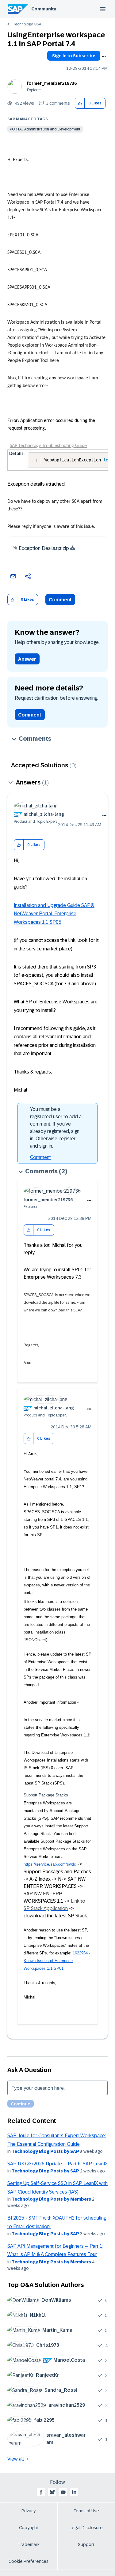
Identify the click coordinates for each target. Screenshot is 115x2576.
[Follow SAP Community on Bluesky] (52, 2492)
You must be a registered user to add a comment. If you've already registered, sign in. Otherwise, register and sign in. (56, 1128)
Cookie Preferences (29, 2561)
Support (86, 2544)
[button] (80, 103)
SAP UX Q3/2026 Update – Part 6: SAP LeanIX (57, 2164)
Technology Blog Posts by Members (51, 2199)
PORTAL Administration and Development (45, 129)
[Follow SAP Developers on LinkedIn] (74, 2492)
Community (44, 9)
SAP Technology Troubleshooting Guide (48, 446)
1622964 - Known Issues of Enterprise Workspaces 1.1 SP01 (57, 1961)
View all (16, 2459)
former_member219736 (52, 83)
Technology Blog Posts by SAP (45, 2151)
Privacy (29, 2511)
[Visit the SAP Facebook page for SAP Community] (41, 2492)
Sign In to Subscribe (74, 56)
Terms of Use (86, 2511)
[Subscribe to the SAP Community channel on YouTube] (63, 2492)
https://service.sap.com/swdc (50, 1864)
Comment (60, 600)
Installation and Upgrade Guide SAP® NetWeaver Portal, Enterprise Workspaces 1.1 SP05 (54, 914)
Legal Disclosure (86, 2528)
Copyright (29, 2528)
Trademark (29, 2544)
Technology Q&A (27, 24)
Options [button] (104, 56)
